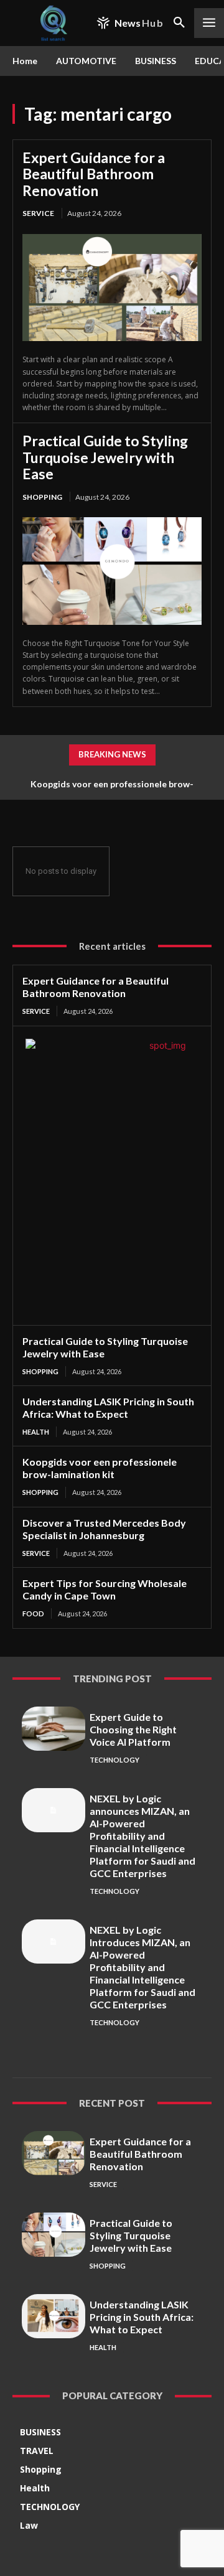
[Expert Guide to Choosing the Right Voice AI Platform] (54, 1729)
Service (38, 213)
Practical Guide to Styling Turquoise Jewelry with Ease (105, 457)
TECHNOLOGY (114, 1760)
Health (36, 1432)
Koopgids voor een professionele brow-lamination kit (100, 1468)
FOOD (33, 1614)
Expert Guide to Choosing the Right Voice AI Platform (133, 1729)
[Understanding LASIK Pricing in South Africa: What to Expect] (54, 2316)
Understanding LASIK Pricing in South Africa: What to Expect (108, 1407)
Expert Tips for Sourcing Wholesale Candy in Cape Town (105, 1589)
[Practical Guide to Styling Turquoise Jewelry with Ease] (112, 571)
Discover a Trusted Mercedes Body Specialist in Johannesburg (104, 1529)
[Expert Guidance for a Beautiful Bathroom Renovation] (112, 288)
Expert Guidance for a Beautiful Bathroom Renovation (94, 174)
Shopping (42, 497)
